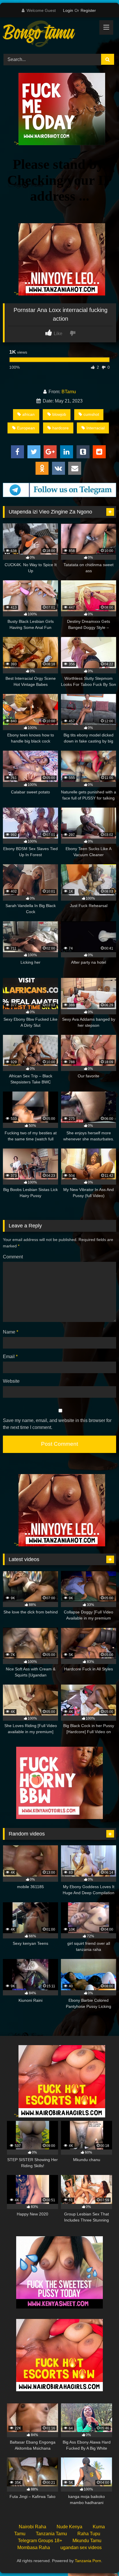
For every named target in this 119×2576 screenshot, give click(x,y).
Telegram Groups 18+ (40, 2541)
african (28, 414)
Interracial (95, 428)
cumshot (91, 414)
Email (10, 1357)
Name (11, 1332)
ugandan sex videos (81, 2548)
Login (68, 10)
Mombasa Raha (34, 2548)
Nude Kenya (69, 2527)
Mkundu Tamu (87, 2541)
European (26, 428)
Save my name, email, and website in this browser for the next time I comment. (57, 1424)
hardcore (61, 428)
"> (16, 144)
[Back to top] (101, 2559)
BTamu (69, 392)
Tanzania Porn (88, 2561)
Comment (13, 1257)
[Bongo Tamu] (49, 35)
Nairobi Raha (32, 2527)
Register (88, 10)
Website (11, 1381)
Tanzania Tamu (51, 2534)
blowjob (59, 414)
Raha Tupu (89, 2534)
